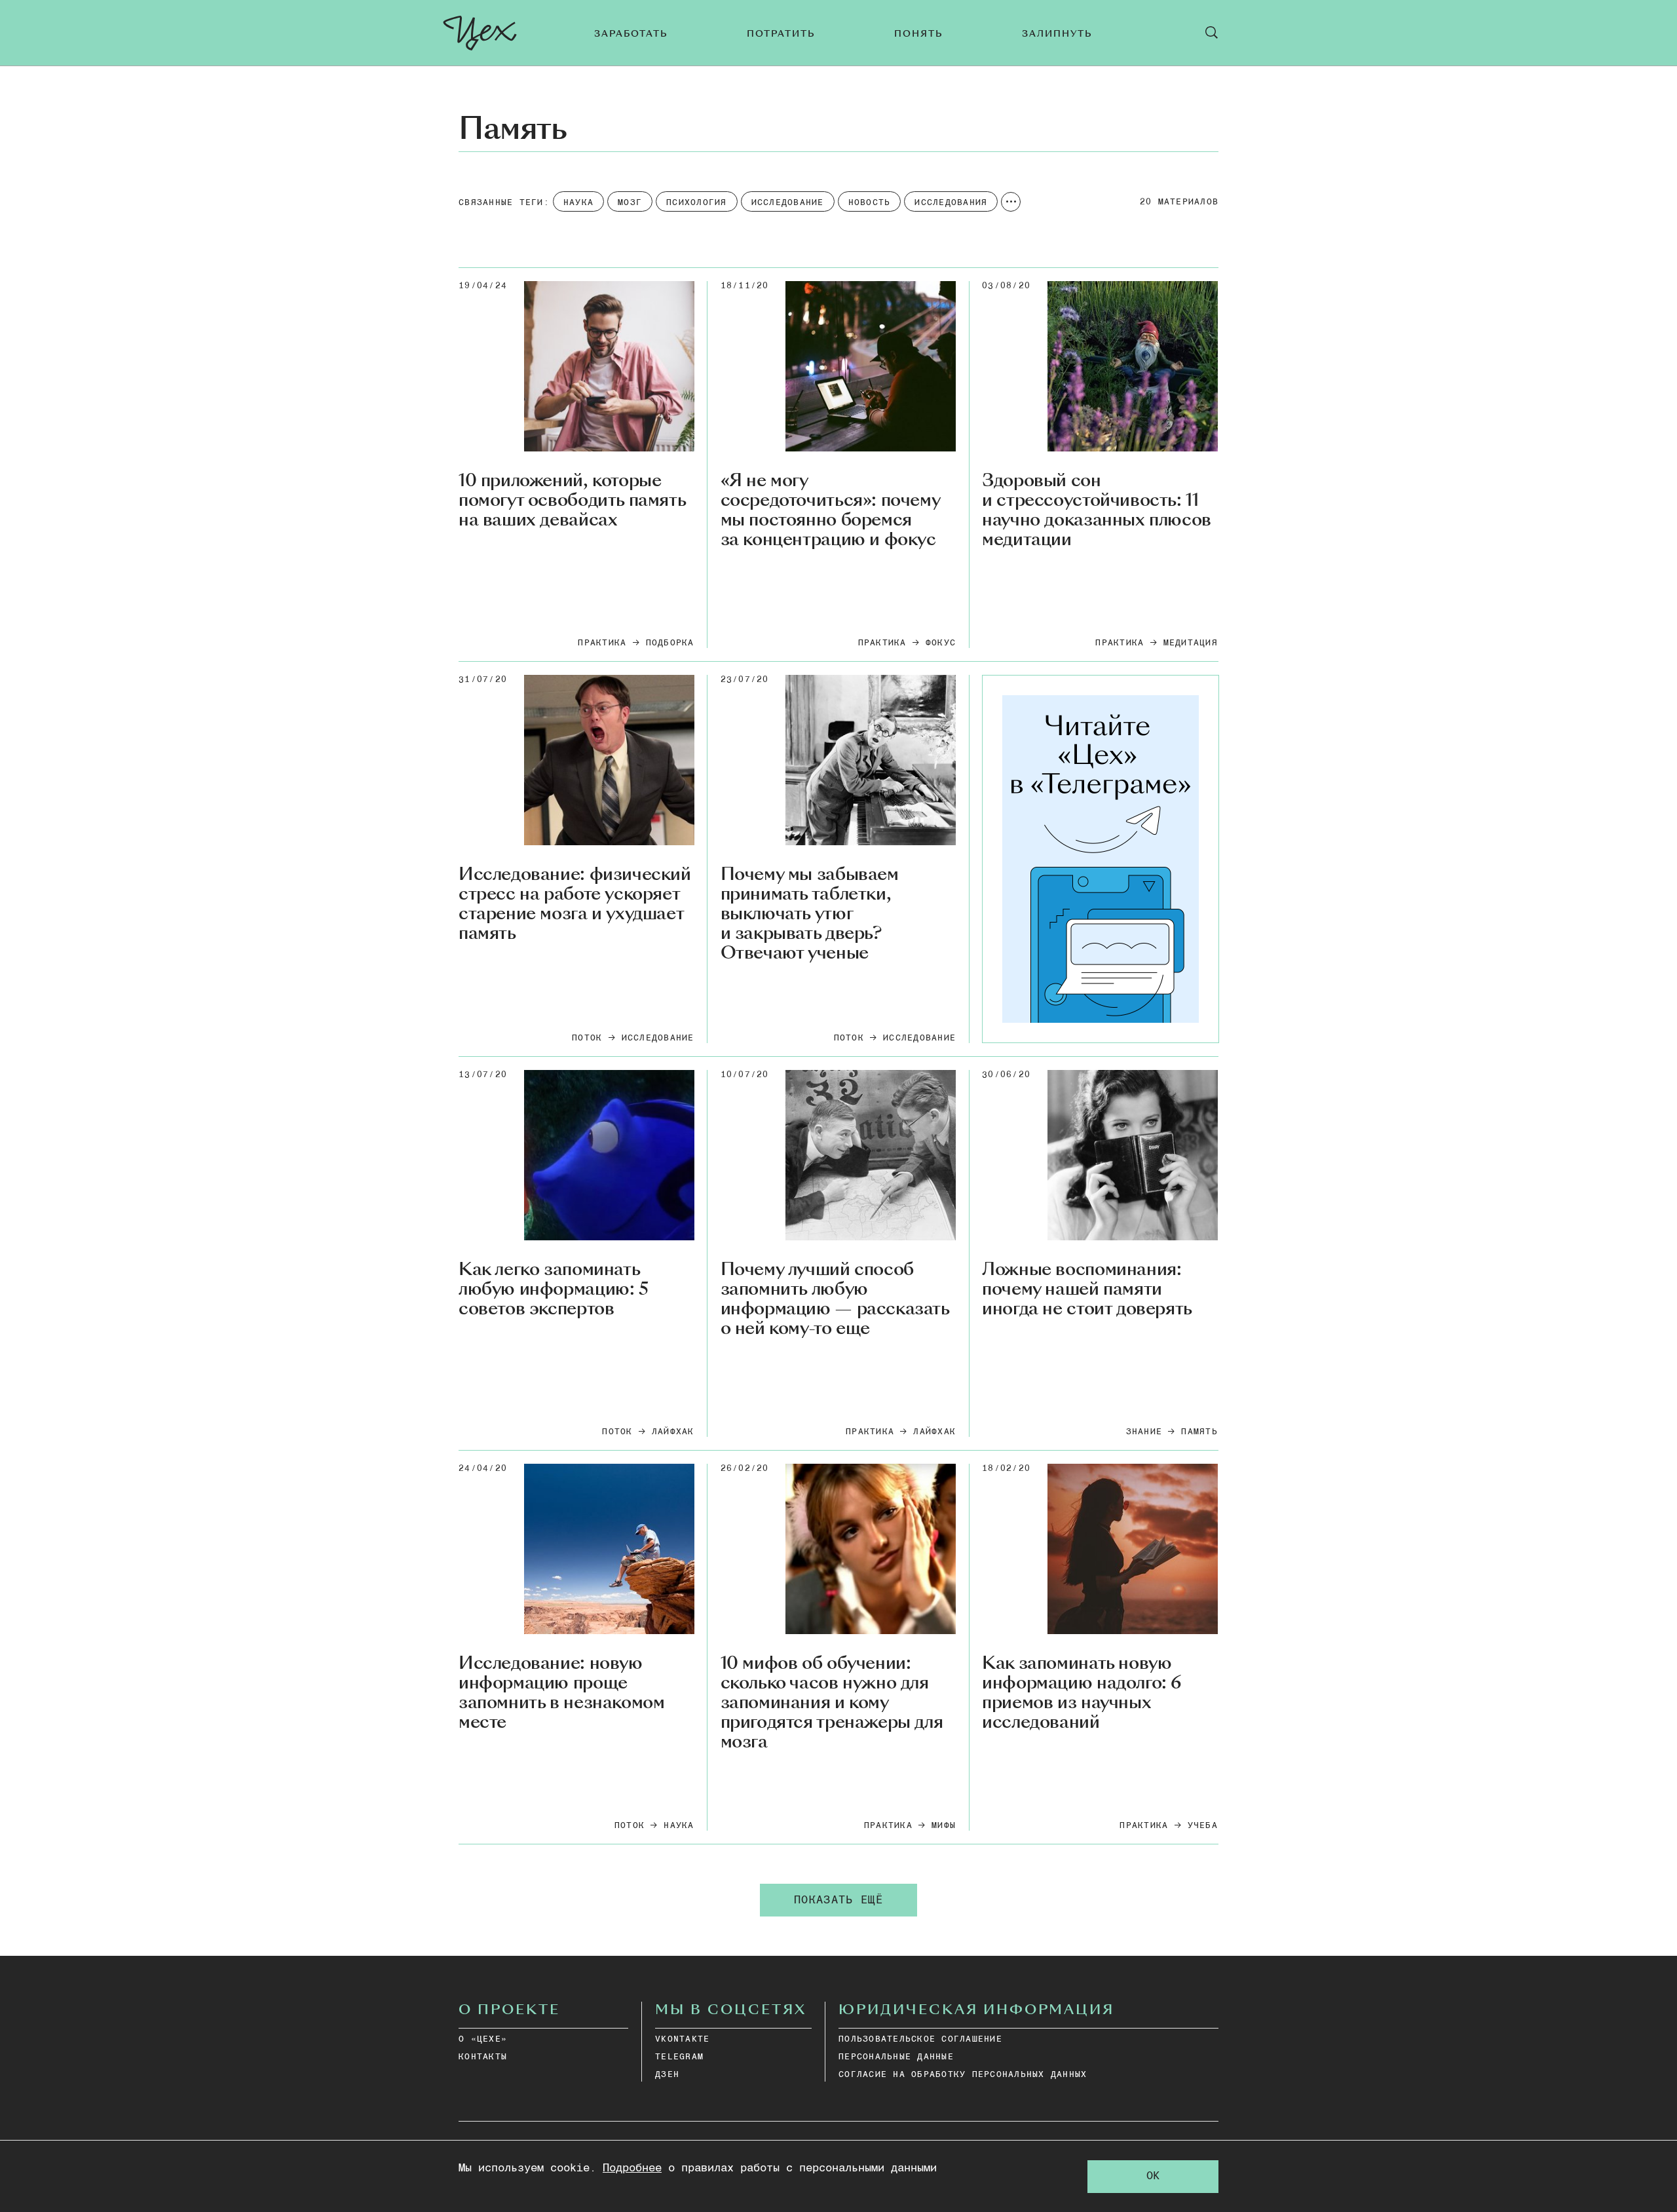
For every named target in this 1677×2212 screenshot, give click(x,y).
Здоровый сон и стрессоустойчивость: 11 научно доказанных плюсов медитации (1097, 510)
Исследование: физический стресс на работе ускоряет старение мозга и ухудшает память (575, 904)
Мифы (944, 1826)
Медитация (1191, 643)
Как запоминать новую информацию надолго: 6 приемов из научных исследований (1082, 1693)
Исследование (658, 1038)
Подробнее (632, 2168)
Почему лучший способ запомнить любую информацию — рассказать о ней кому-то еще (835, 1299)
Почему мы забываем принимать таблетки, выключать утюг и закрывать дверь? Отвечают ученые (810, 914)
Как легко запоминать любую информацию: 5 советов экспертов (554, 1289)
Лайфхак (673, 1432)
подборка (670, 643)
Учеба (1203, 1826)
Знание (1144, 1432)
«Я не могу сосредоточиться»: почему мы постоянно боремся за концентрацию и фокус (830, 510)
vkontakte (682, 2039)
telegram (679, 2057)
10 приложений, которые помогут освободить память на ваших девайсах (572, 501)
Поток (587, 1038)
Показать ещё (838, 1900)
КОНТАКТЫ (483, 2057)
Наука (679, 1826)
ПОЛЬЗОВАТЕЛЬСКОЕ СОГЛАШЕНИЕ (920, 2039)
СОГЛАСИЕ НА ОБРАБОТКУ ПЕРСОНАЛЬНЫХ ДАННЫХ (963, 2075)
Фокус (941, 643)
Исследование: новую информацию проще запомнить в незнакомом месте (561, 1693)
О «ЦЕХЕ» (483, 2039)
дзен (667, 2075)
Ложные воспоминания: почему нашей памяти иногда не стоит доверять (1087, 1289)
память (1199, 1432)
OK (1153, 2176)
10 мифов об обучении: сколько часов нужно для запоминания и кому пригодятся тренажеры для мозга (832, 1703)
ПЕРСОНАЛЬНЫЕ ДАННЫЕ (896, 2057)
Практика (602, 643)
